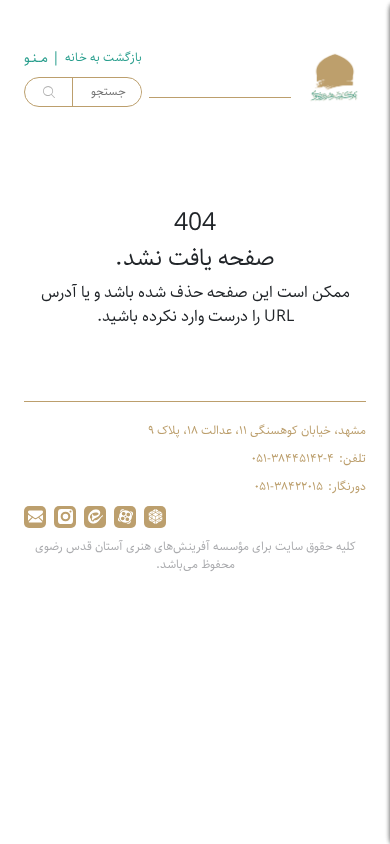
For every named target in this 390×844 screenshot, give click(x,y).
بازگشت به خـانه (103, 58)
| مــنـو (42, 58)
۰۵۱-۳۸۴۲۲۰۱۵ (288, 487)
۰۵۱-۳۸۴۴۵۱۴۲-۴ (292, 459)
